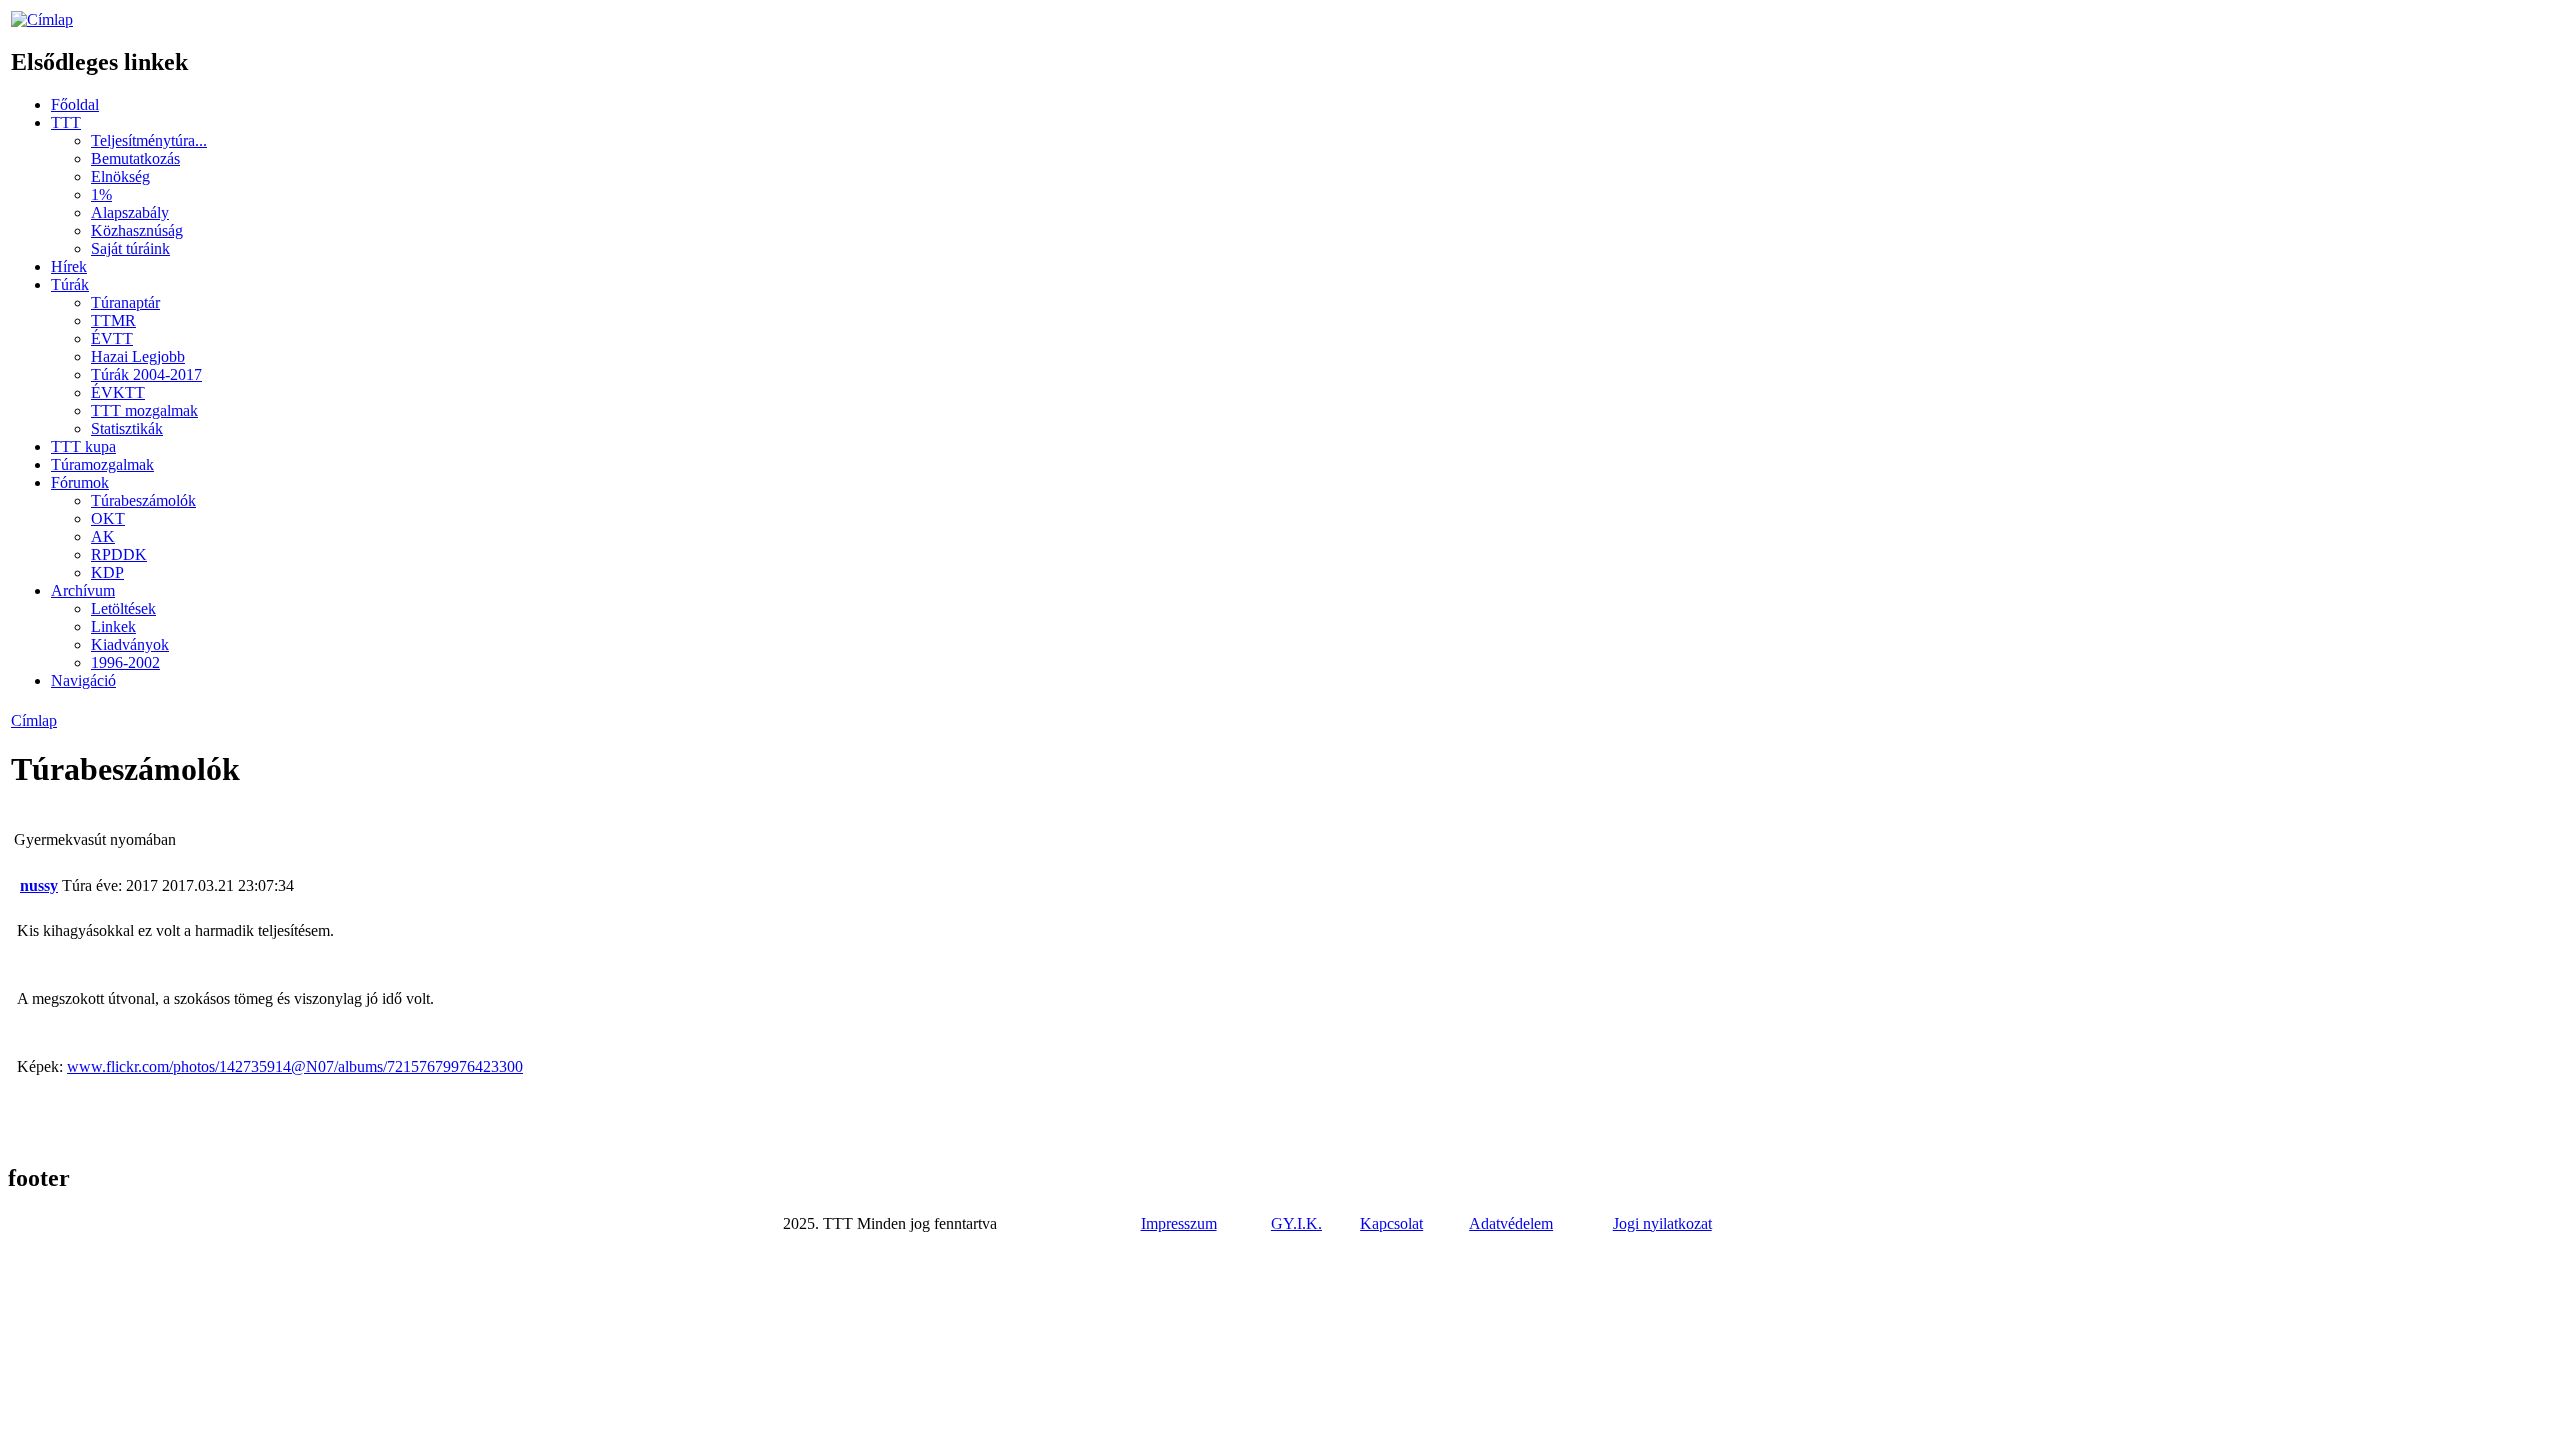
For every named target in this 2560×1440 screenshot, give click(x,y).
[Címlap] (42, 19)
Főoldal (75, 104)
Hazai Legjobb (138, 356)
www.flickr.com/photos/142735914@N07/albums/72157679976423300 (295, 1066)
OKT (108, 518)
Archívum (83, 590)
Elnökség (120, 176)
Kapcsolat (1391, 1223)
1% (101, 194)
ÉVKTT (118, 392)
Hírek (69, 266)
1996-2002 (125, 662)
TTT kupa (83, 446)
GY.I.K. (1296, 1223)
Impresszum (1179, 1223)
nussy (39, 885)
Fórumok (80, 482)
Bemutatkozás (135, 158)
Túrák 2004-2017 (146, 374)
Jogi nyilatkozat (1662, 1223)
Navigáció (83, 680)
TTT (66, 122)
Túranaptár (125, 302)
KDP (107, 572)
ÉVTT (112, 338)
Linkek (113, 626)
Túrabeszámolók (143, 500)
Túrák (70, 284)
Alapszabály (130, 212)
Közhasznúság (137, 230)
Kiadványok (130, 644)
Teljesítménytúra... (149, 140)
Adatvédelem (1511, 1223)
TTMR (113, 320)
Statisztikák (127, 428)
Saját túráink (130, 248)
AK (103, 536)
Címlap (34, 720)
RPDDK (119, 554)
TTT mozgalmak (144, 410)
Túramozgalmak (102, 464)
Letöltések (123, 608)
